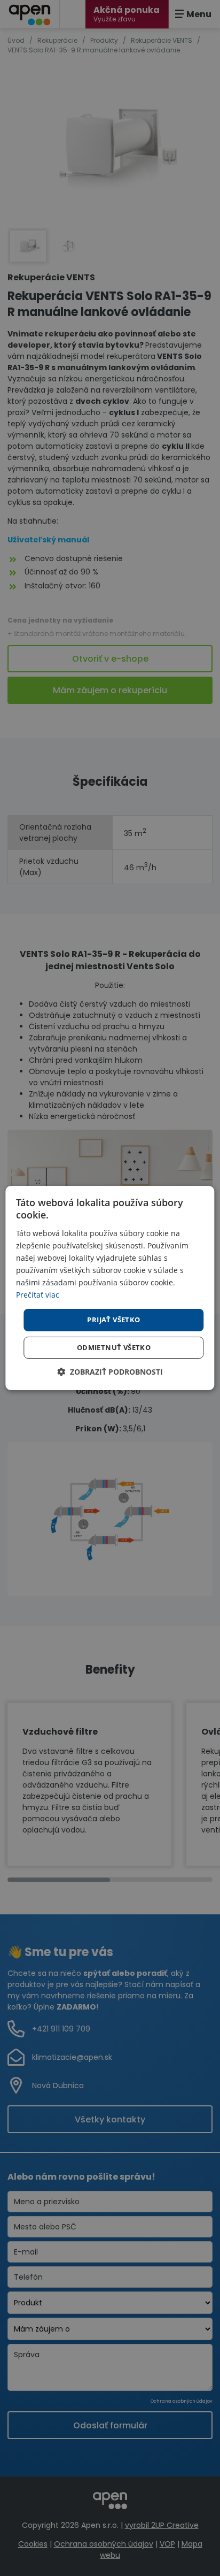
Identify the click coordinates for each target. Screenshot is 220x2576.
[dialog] (110, 1288)
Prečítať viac (38, 1295)
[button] (110, 1372)
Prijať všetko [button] (113, 1320)
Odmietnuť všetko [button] (114, 1347)
